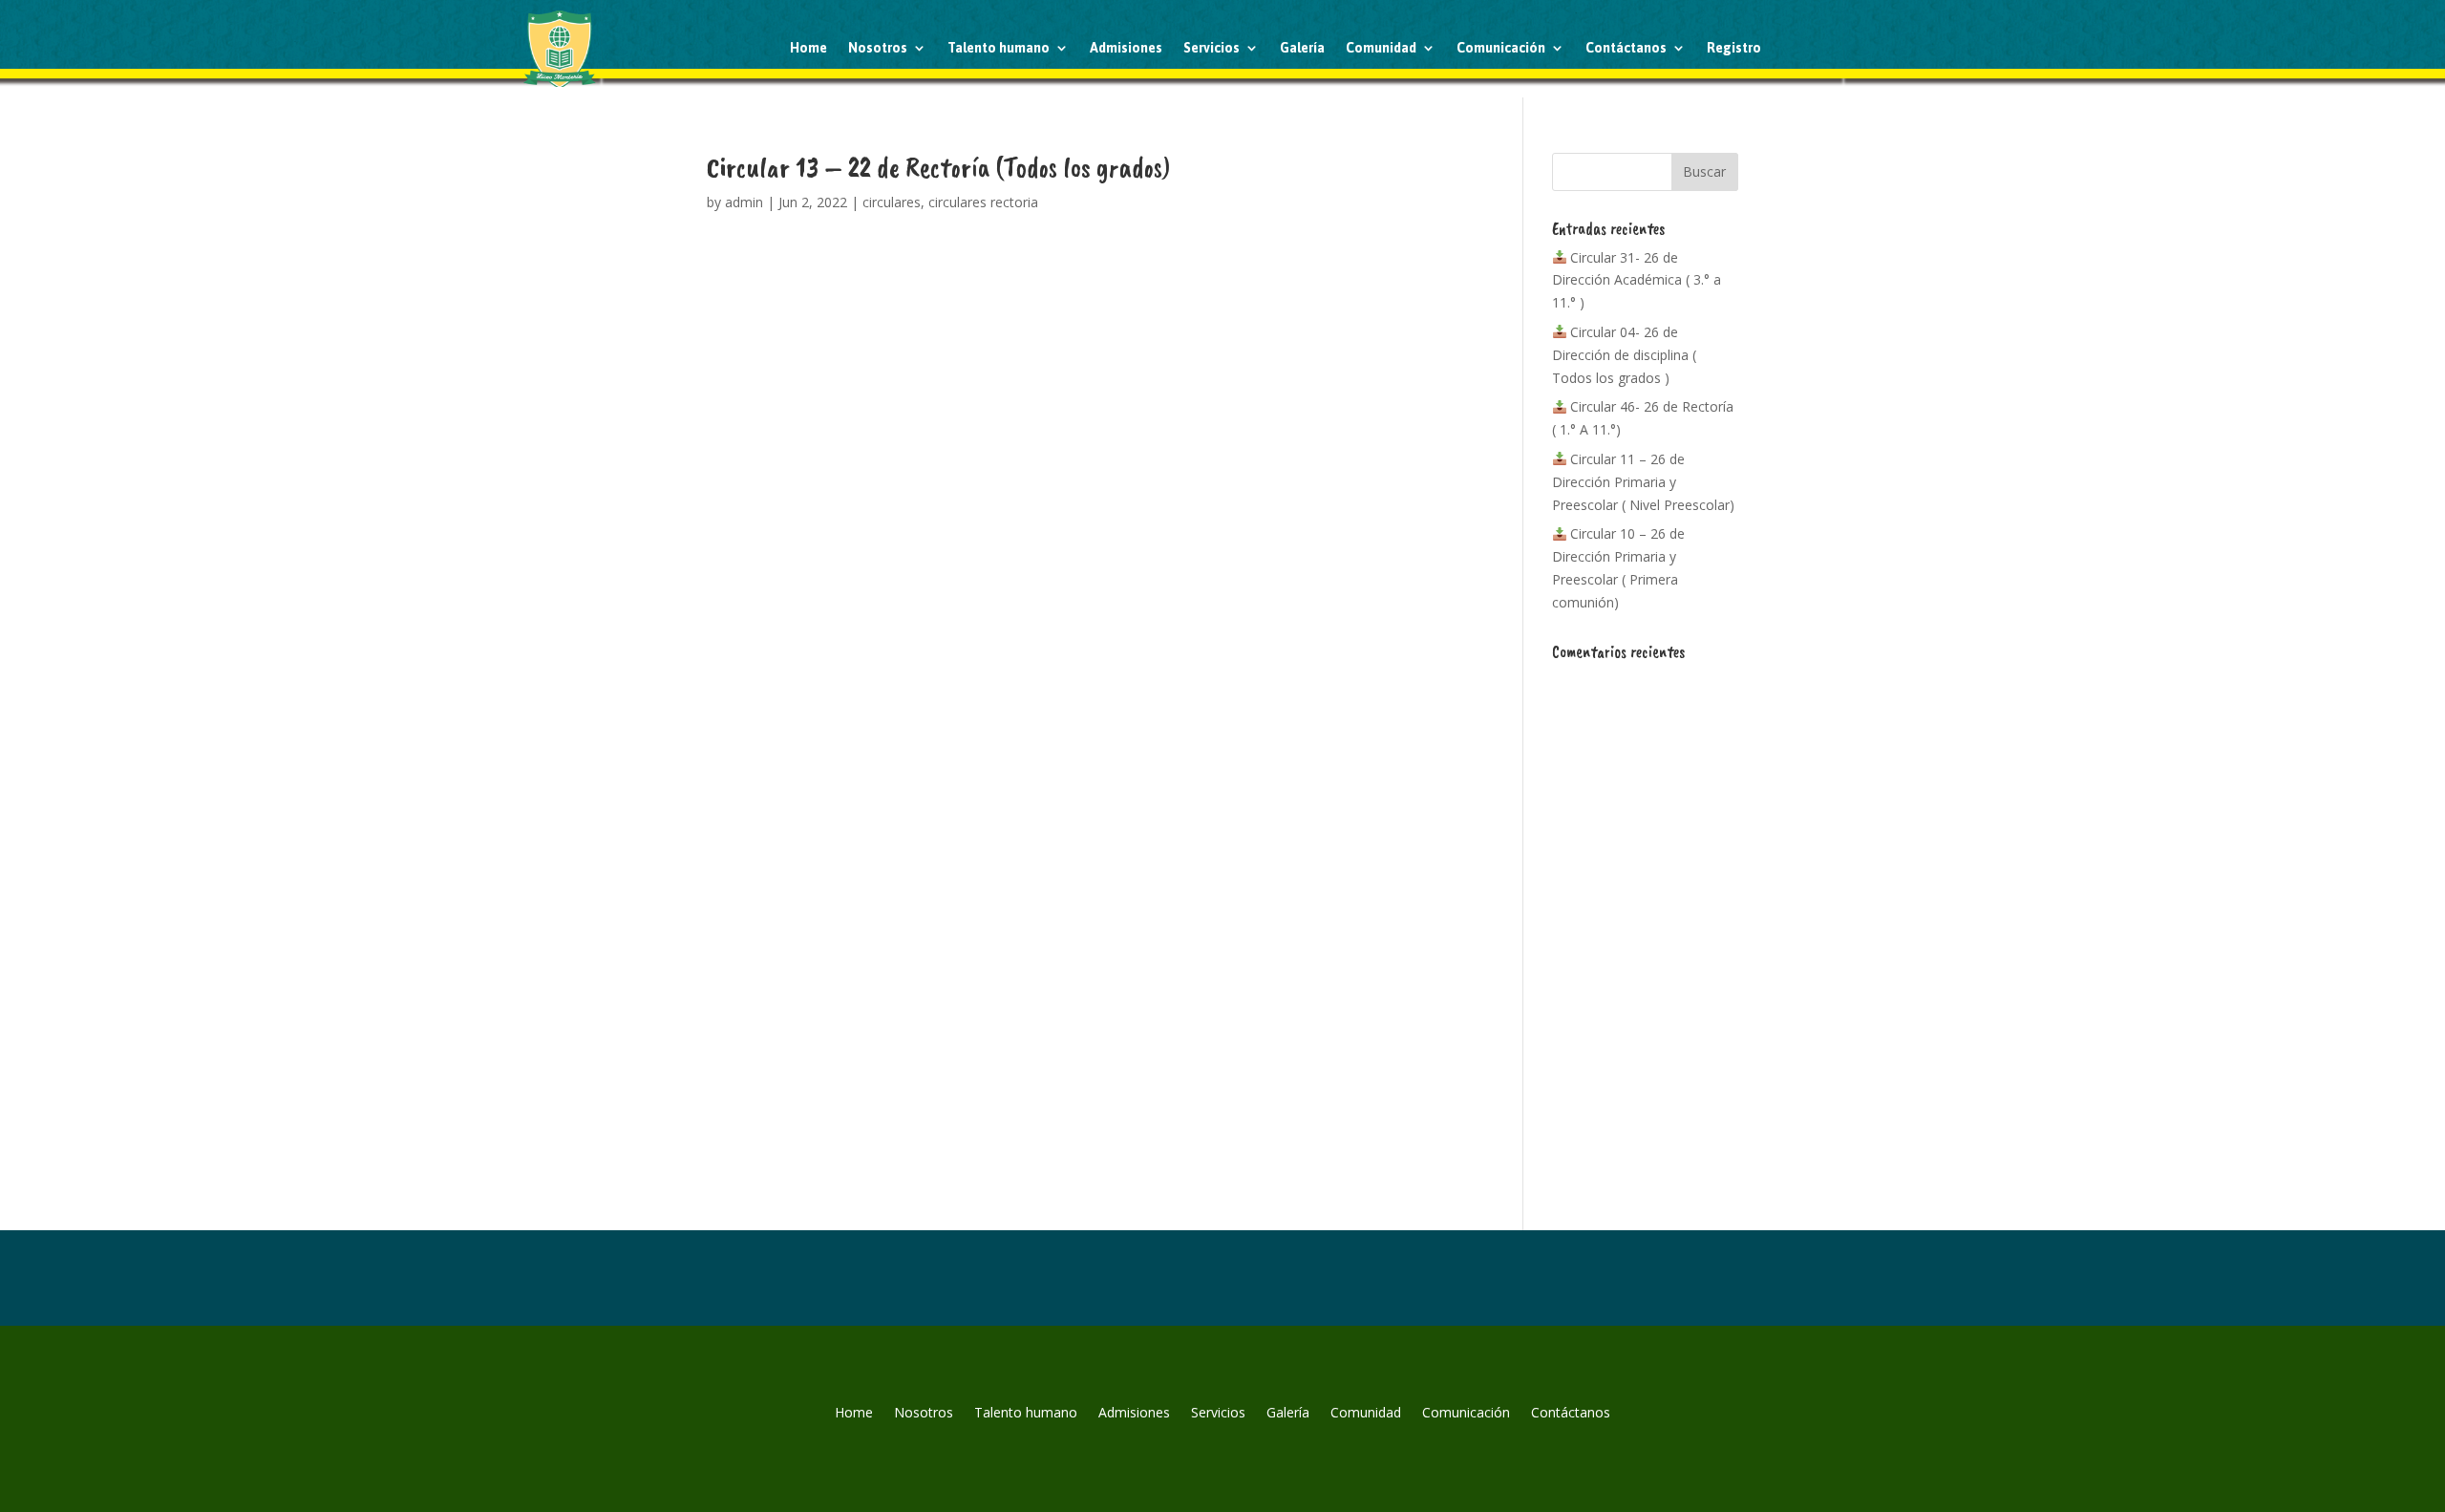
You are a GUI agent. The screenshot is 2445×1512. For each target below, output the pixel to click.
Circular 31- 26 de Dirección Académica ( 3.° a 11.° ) (1637, 280)
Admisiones (1126, 48)
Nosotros (878, 48)
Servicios (1212, 48)
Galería (1302, 48)
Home (808, 48)
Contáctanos (1626, 48)
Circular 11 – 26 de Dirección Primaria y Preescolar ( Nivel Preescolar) (1643, 482)
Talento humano (999, 48)
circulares (892, 202)
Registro (1734, 48)
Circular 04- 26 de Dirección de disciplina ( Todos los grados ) (1624, 355)
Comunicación (1501, 48)
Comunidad (1381, 48)
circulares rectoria (983, 202)
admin (744, 202)
